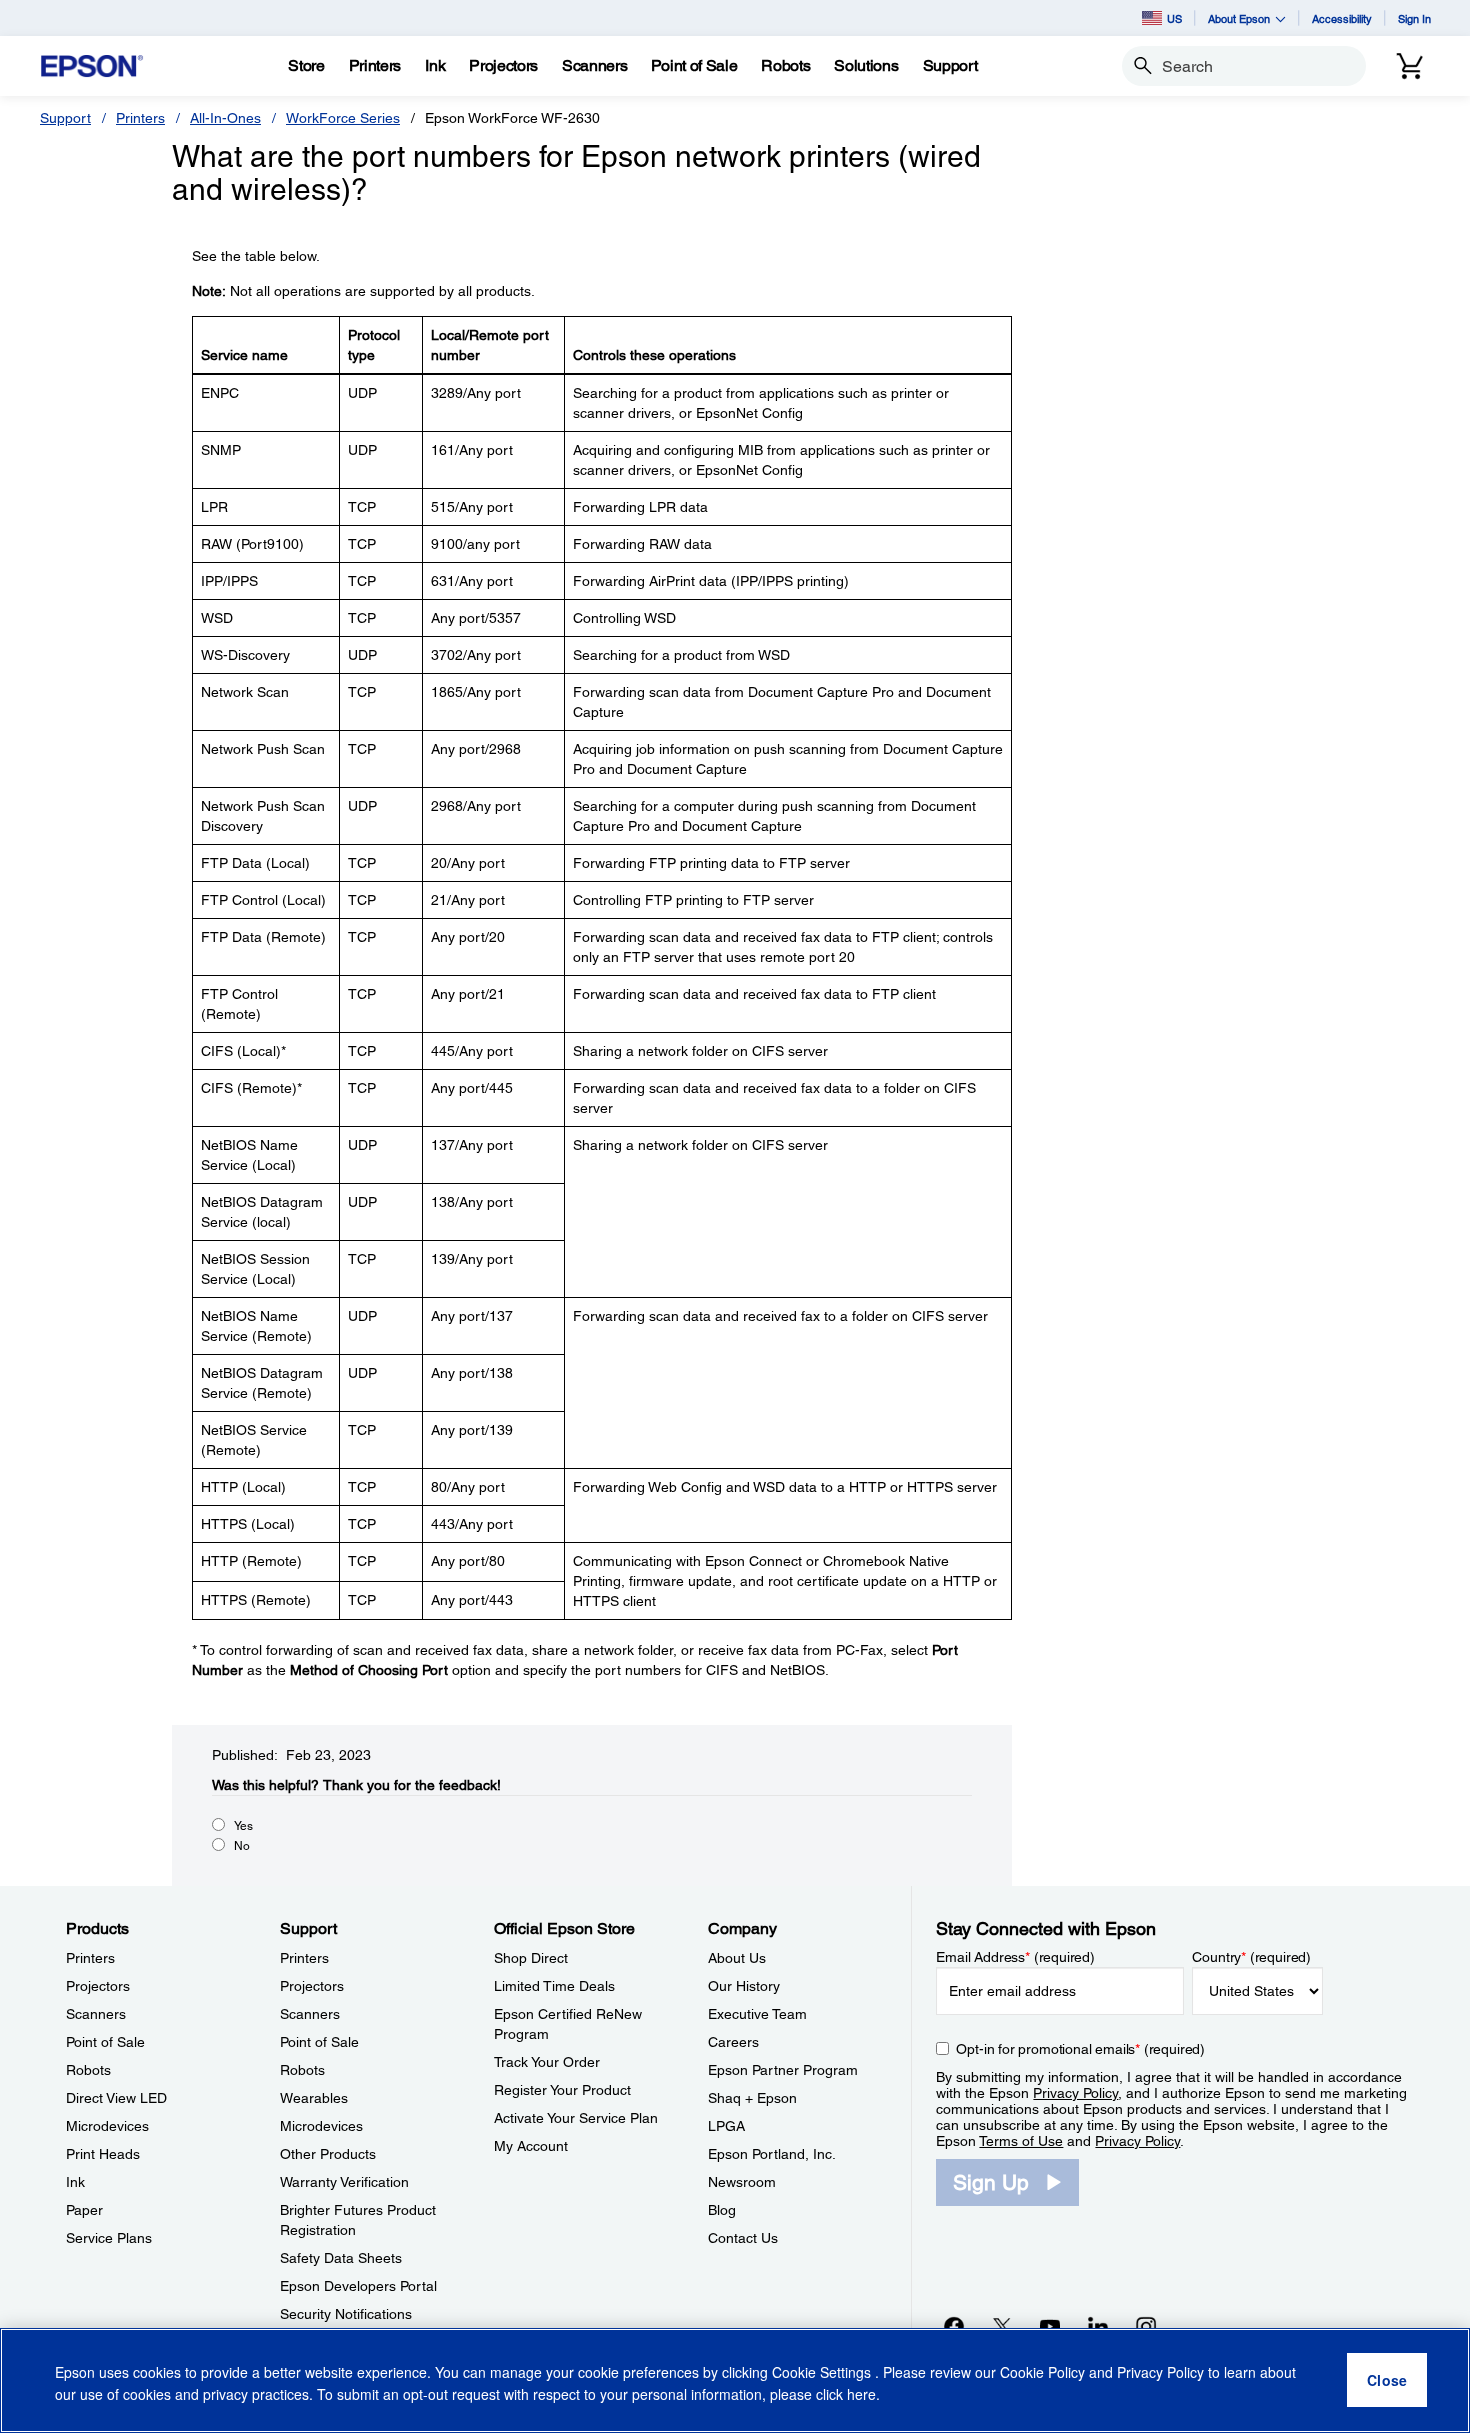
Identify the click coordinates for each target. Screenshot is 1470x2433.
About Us (737, 1958)
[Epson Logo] (92, 66)
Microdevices (107, 2126)
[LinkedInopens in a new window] (1098, 2326)
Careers (733, 2042)
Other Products (328, 2154)
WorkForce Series (343, 118)
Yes (243, 1826)
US (1174, 18)
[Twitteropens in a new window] (1002, 2326)
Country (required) (1251, 1957)
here (861, 2394)
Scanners (96, 2014)
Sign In (1414, 18)
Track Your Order (547, 2062)
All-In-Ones (225, 118)
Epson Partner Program (783, 2070)
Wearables (314, 2098)
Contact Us (743, 2238)
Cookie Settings (823, 2373)
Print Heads (103, 2154)
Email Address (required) (1015, 1957)
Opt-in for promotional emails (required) (1080, 2049)
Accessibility (1342, 18)
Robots (88, 2070)
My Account (531, 2146)
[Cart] (1410, 66)
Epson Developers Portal (358, 2286)
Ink (75, 2182)
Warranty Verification (344, 2182)
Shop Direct (531, 1958)
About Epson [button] (1239, 18)
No (242, 1846)
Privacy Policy (1075, 2093)
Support (65, 118)
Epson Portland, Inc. (772, 2154)
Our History (744, 1986)
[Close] (1387, 2381)
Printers (140, 118)
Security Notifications (346, 2314)
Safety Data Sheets (341, 2258)
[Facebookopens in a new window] (954, 2326)
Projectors (98, 1986)
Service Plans (109, 2238)
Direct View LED (116, 2098)
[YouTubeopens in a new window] (1050, 2326)
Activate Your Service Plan (576, 2118)
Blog (722, 2210)
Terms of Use (1021, 2141)
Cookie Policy (1042, 2373)
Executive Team (757, 2014)
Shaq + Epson (752, 2098)
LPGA (726, 2126)
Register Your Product (562, 2090)
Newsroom (742, 2182)
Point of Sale (105, 2042)
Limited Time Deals (554, 1986)
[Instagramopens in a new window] (1146, 2326)
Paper (84, 2210)
